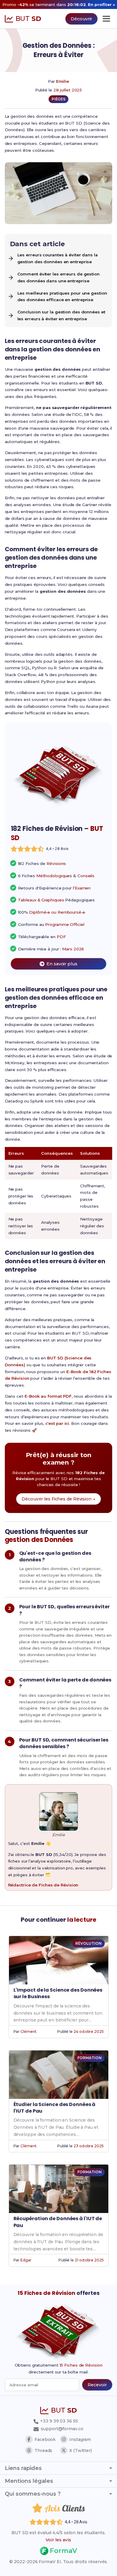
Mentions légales (29, 2481)
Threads (43, 2451)
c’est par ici (57, 1423)
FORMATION (89, 2058)
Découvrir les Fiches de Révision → (58, 1499)
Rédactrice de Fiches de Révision (43, 1885)
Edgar (26, 2260)
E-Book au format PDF (48, 1396)
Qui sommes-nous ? (33, 2494)
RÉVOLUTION (88, 1943)
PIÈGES (58, 99)
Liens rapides (23, 2468)
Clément (28, 2031)
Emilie (63, 81)
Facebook (45, 2439)
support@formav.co (62, 2429)
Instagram (80, 2439)
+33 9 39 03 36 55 (58, 2421)
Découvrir (81, 19)
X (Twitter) (81, 2451)
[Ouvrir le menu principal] (106, 19)
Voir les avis (58, 2540)
